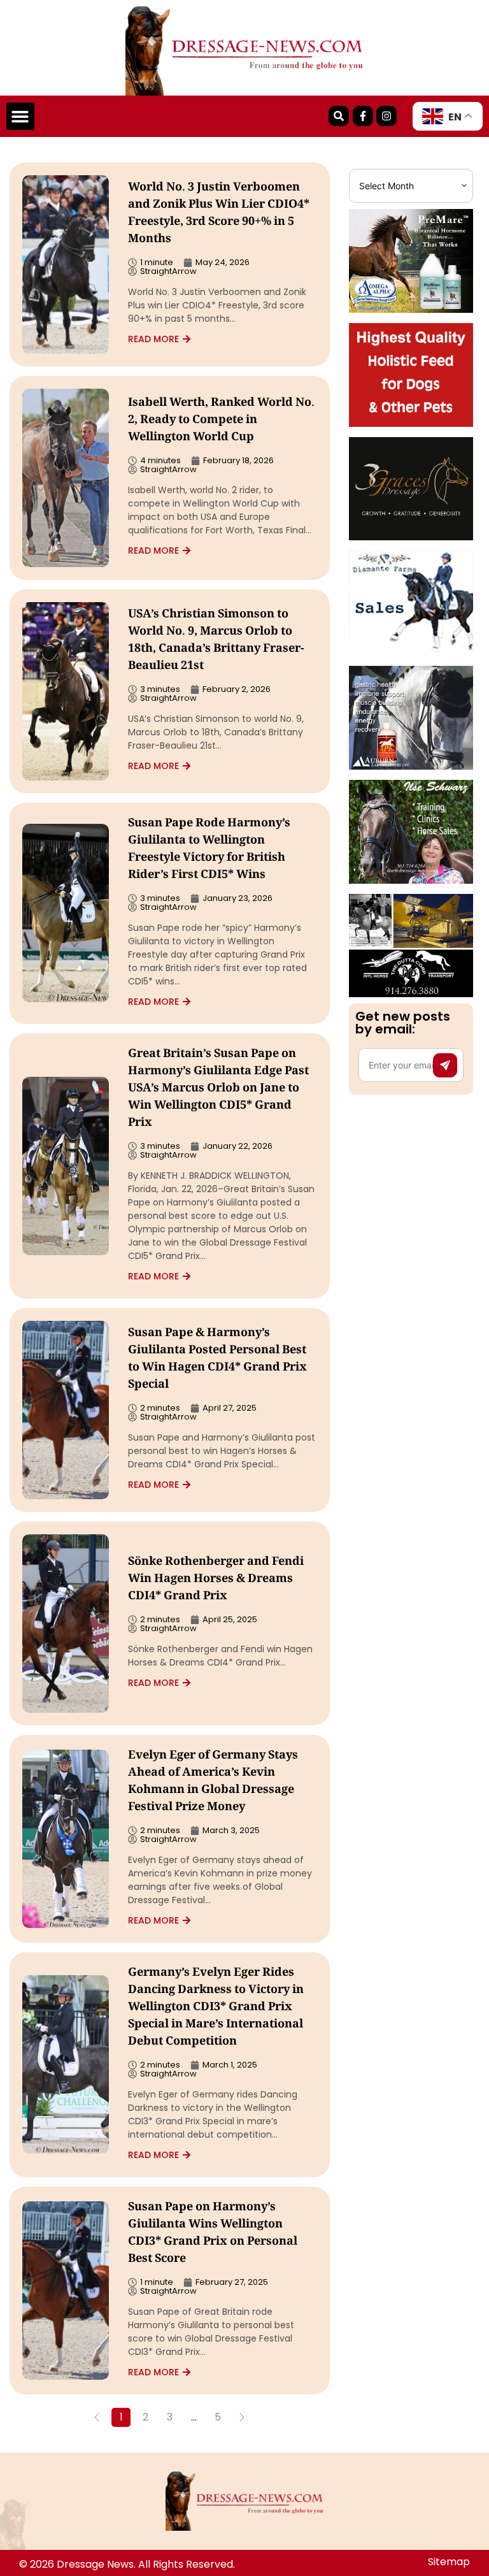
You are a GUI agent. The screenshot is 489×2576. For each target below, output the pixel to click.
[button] (20, 117)
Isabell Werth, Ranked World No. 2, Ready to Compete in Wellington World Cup (221, 421)
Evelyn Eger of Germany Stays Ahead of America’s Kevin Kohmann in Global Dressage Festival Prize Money (213, 1782)
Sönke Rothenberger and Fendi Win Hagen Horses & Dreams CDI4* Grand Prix (216, 1579)
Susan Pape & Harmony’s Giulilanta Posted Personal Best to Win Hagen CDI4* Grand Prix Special (217, 1359)
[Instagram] (386, 116)
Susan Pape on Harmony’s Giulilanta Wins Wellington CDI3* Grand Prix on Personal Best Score (213, 2234)
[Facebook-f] (363, 116)
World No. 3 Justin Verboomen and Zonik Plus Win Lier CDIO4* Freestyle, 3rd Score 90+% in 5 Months (219, 214)
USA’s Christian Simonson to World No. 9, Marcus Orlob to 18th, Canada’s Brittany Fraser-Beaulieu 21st (216, 641)
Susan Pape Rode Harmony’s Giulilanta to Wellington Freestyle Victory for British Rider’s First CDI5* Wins (209, 850)
